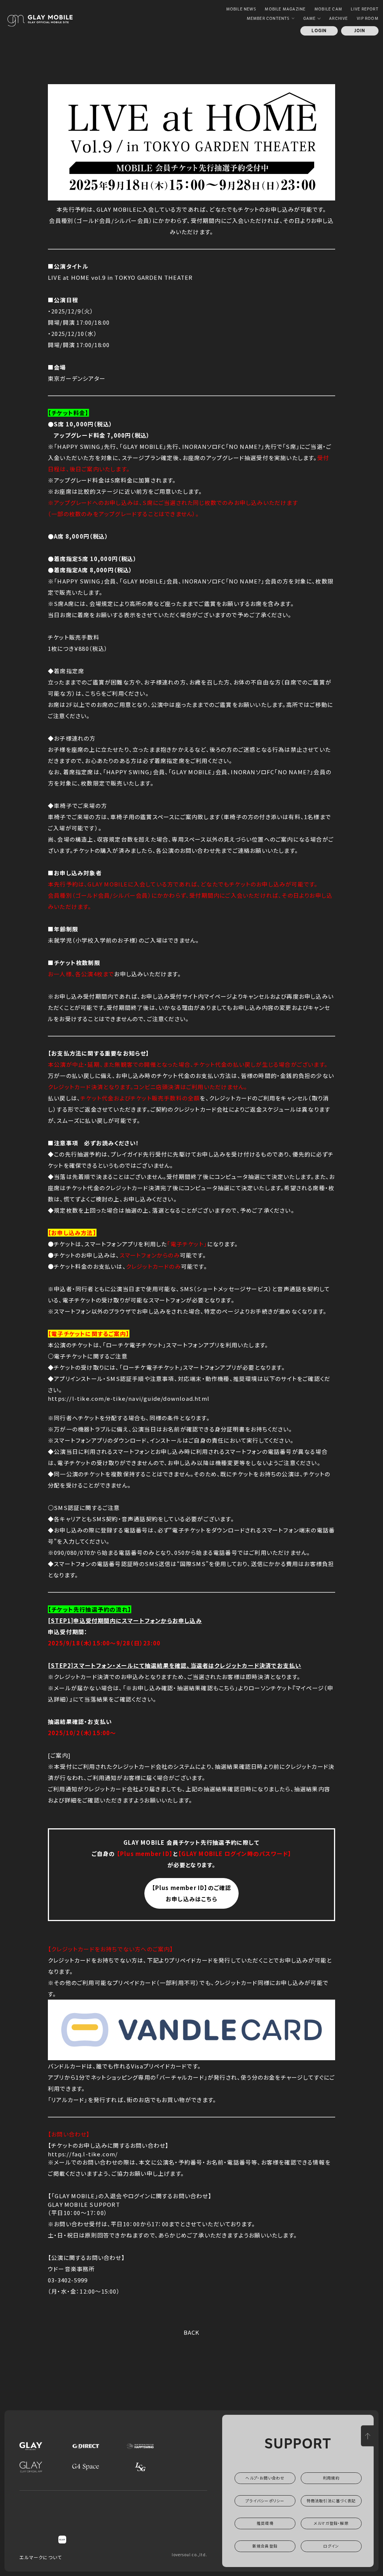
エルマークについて (41, 2557)
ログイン (331, 2546)
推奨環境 (265, 2523)
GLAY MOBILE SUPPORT (84, 2204)
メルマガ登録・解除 (331, 2523)
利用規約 (331, 2478)
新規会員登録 (265, 2546)
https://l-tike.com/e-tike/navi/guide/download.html (129, 1398)
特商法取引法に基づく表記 (331, 2501)
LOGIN (319, 31)
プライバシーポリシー (265, 2501)
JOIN (360, 31)
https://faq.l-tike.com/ (83, 2154)
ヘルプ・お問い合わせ (265, 2478)
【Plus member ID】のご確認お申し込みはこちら (192, 1893)
